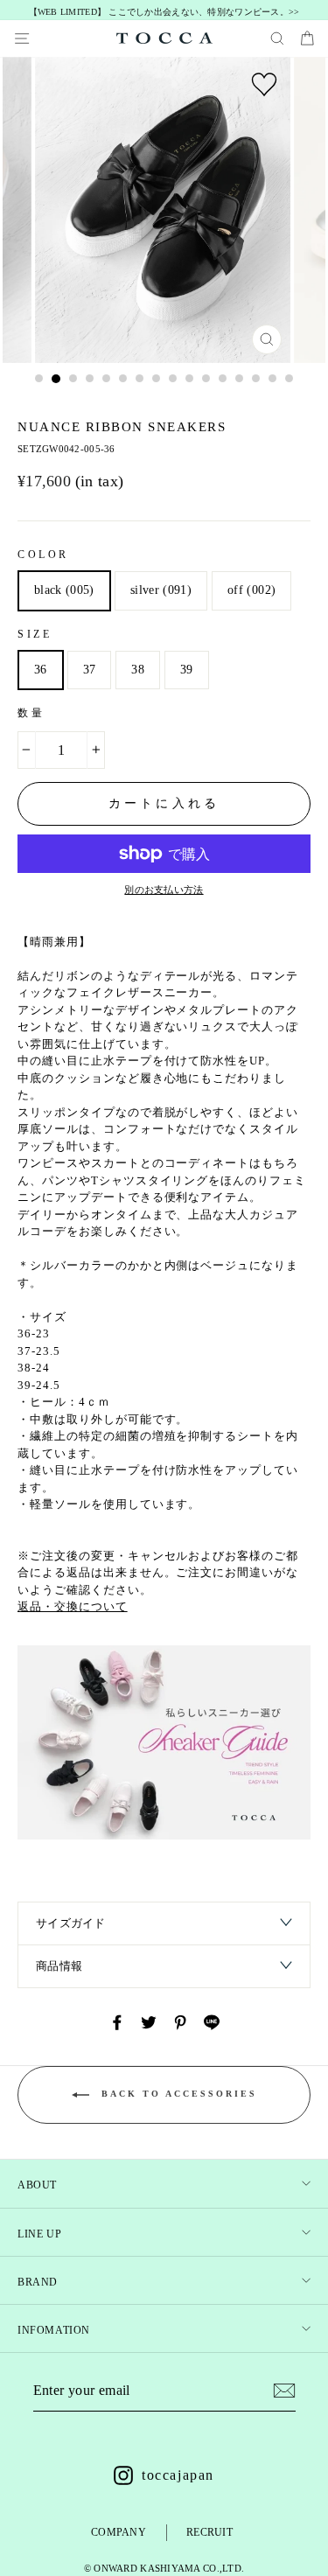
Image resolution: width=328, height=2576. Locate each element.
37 (90, 670)
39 (187, 670)
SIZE (35, 634)
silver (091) (161, 590)
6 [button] (123, 379)
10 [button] (190, 379)
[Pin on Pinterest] (180, 2022)
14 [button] (256, 379)
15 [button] (273, 379)
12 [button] (223, 379)
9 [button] (173, 379)
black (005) (64, 590)
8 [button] (157, 379)
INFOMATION (54, 2330)
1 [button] (39, 379)
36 (41, 670)
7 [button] (140, 379)
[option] (164, 13)
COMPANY (119, 2532)
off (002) (251, 590)
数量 (31, 713)
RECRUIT (209, 2532)
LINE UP (39, 2234)
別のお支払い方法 (164, 890)
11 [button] (206, 379)
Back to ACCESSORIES (177, 2094)
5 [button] (107, 379)
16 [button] (290, 379)
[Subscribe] (284, 2391)
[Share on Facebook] (117, 2022)
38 (138, 670)
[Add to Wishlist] (264, 84)
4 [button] (90, 379)
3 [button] (73, 379)
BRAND (38, 2282)
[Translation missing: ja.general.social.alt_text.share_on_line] (212, 2022)
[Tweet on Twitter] (149, 2022)
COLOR (43, 555)
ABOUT (37, 2185)
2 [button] (56, 379)
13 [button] (240, 379)
